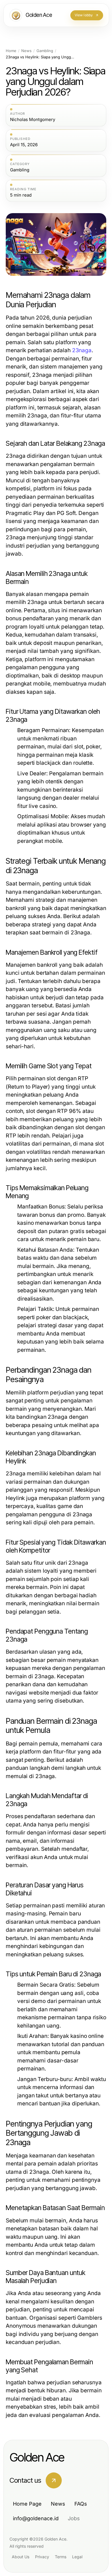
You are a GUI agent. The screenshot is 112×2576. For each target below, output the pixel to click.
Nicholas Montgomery (33, 120)
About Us (21, 2557)
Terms (61, 2557)
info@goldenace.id (36, 2518)
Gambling (45, 51)
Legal (77, 2557)
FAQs (81, 2504)
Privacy (42, 2557)
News (26, 51)
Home (11, 51)
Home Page (27, 2504)
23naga (82, 350)
